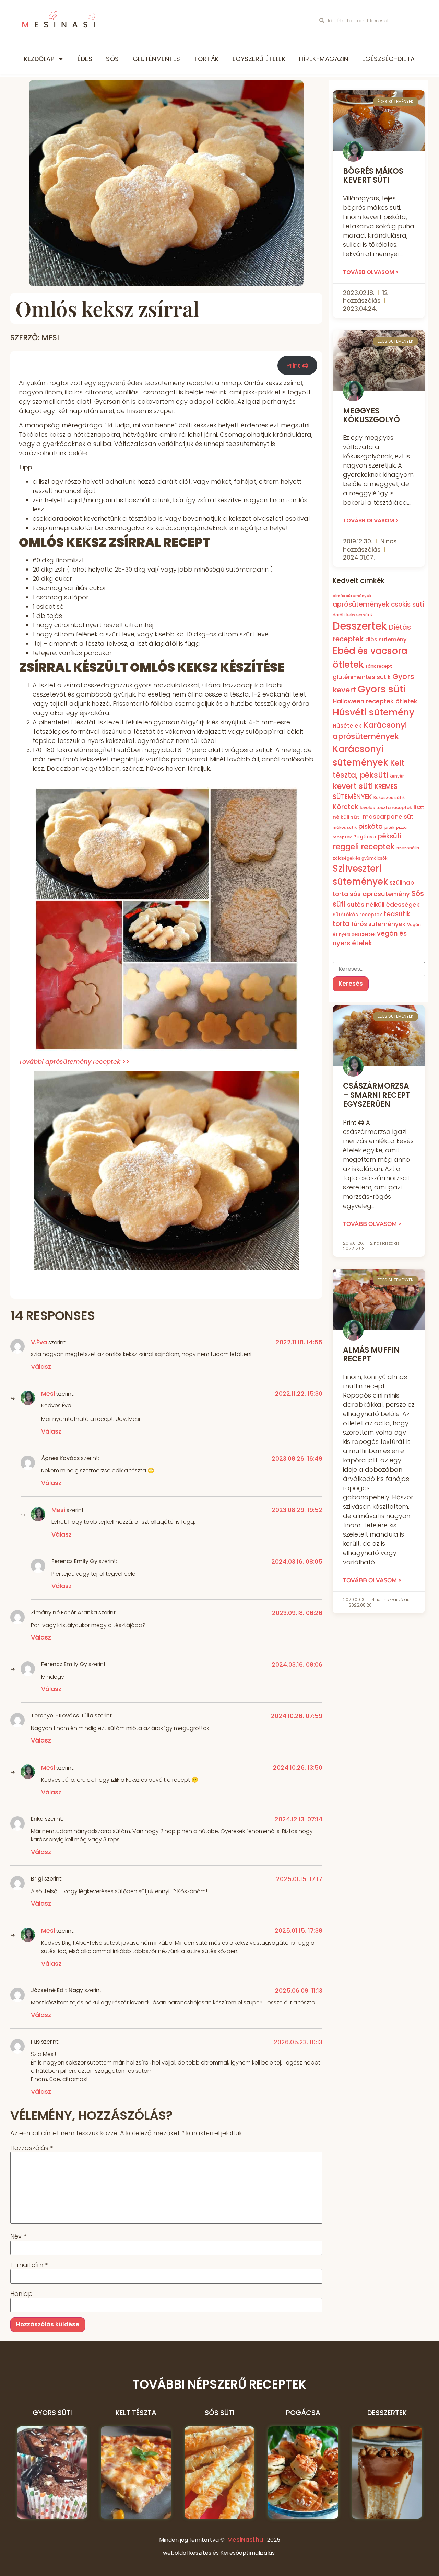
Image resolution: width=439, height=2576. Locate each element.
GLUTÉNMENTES (157, 59)
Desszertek (360, 626)
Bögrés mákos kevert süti (373, 176)
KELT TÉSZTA (136, 2413)
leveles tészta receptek (386, 807)
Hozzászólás (32, 2148)
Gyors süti (382, 689)
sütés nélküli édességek (383, 904)
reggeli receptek (364, 847)
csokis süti (407, 604)
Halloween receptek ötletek (375, 701)
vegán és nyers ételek (370, 938)
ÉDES (85, 59)
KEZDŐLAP (39, 59)
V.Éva (39, 1342)
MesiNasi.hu (245, 2539)
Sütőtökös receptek (357, 915)
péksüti (389, 836)
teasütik (397, 914)
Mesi (48, 1394)
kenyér (397, 776)
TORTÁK (206, 59)
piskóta (371, 826)
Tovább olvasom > (371, 272)
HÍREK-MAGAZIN (324, 59)
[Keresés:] (379, 969)
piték (389, 827)
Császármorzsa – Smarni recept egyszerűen (377, 1095)
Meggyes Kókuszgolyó (371, 415)
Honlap (21, 2294)
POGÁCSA (303, 2413)
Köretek (345, 807)
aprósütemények (361, 604)
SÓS (112, 59)
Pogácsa (365, 836)
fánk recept (379, 666)
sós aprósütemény (380, 894)
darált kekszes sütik (353, 615)
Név (18, 2236)
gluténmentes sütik (362, 677)
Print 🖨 (297, 365)
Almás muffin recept (371, 1354)
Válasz (41, 1366)
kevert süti (353, 786)
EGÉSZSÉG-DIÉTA (389, 59)
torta (341, 924)
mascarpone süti (389, 816)
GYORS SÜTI (52, 2413)
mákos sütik (345, 827)
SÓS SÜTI (220, 2413)
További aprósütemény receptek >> (74, 1062)
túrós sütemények (378, 924)
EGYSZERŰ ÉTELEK (259, 59)
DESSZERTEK (387, 2413)
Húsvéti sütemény (373, 712)
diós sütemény (386, 639)
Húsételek (347, 725)
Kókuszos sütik (389, 797)
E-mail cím (29, 2265)
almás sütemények (352, 596)
